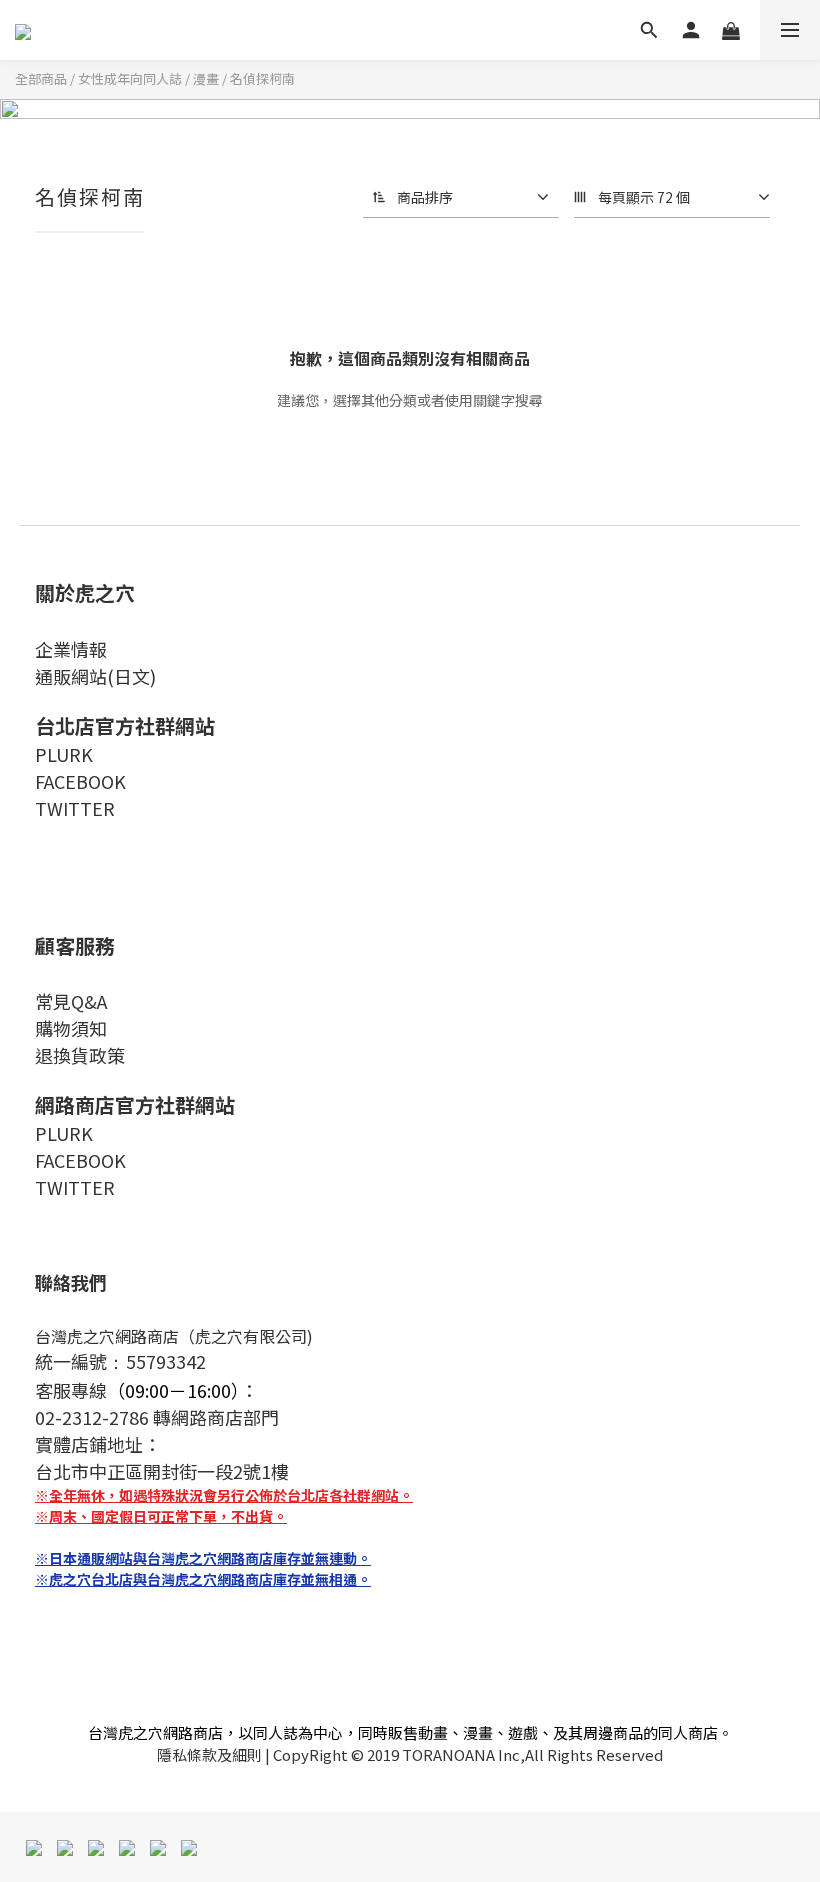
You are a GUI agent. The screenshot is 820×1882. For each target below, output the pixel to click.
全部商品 (41, 78)
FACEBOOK (80, 781)
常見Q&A (71, 1001)
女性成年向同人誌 (130, 78)
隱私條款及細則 (209, 1754)
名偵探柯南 (262, 78)
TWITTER (75, 808)
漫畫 (206, 78)
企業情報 (71, 649)
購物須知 (71, 1028)
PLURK (64, 754)
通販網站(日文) (95, 676)
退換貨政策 (80, 1055)
